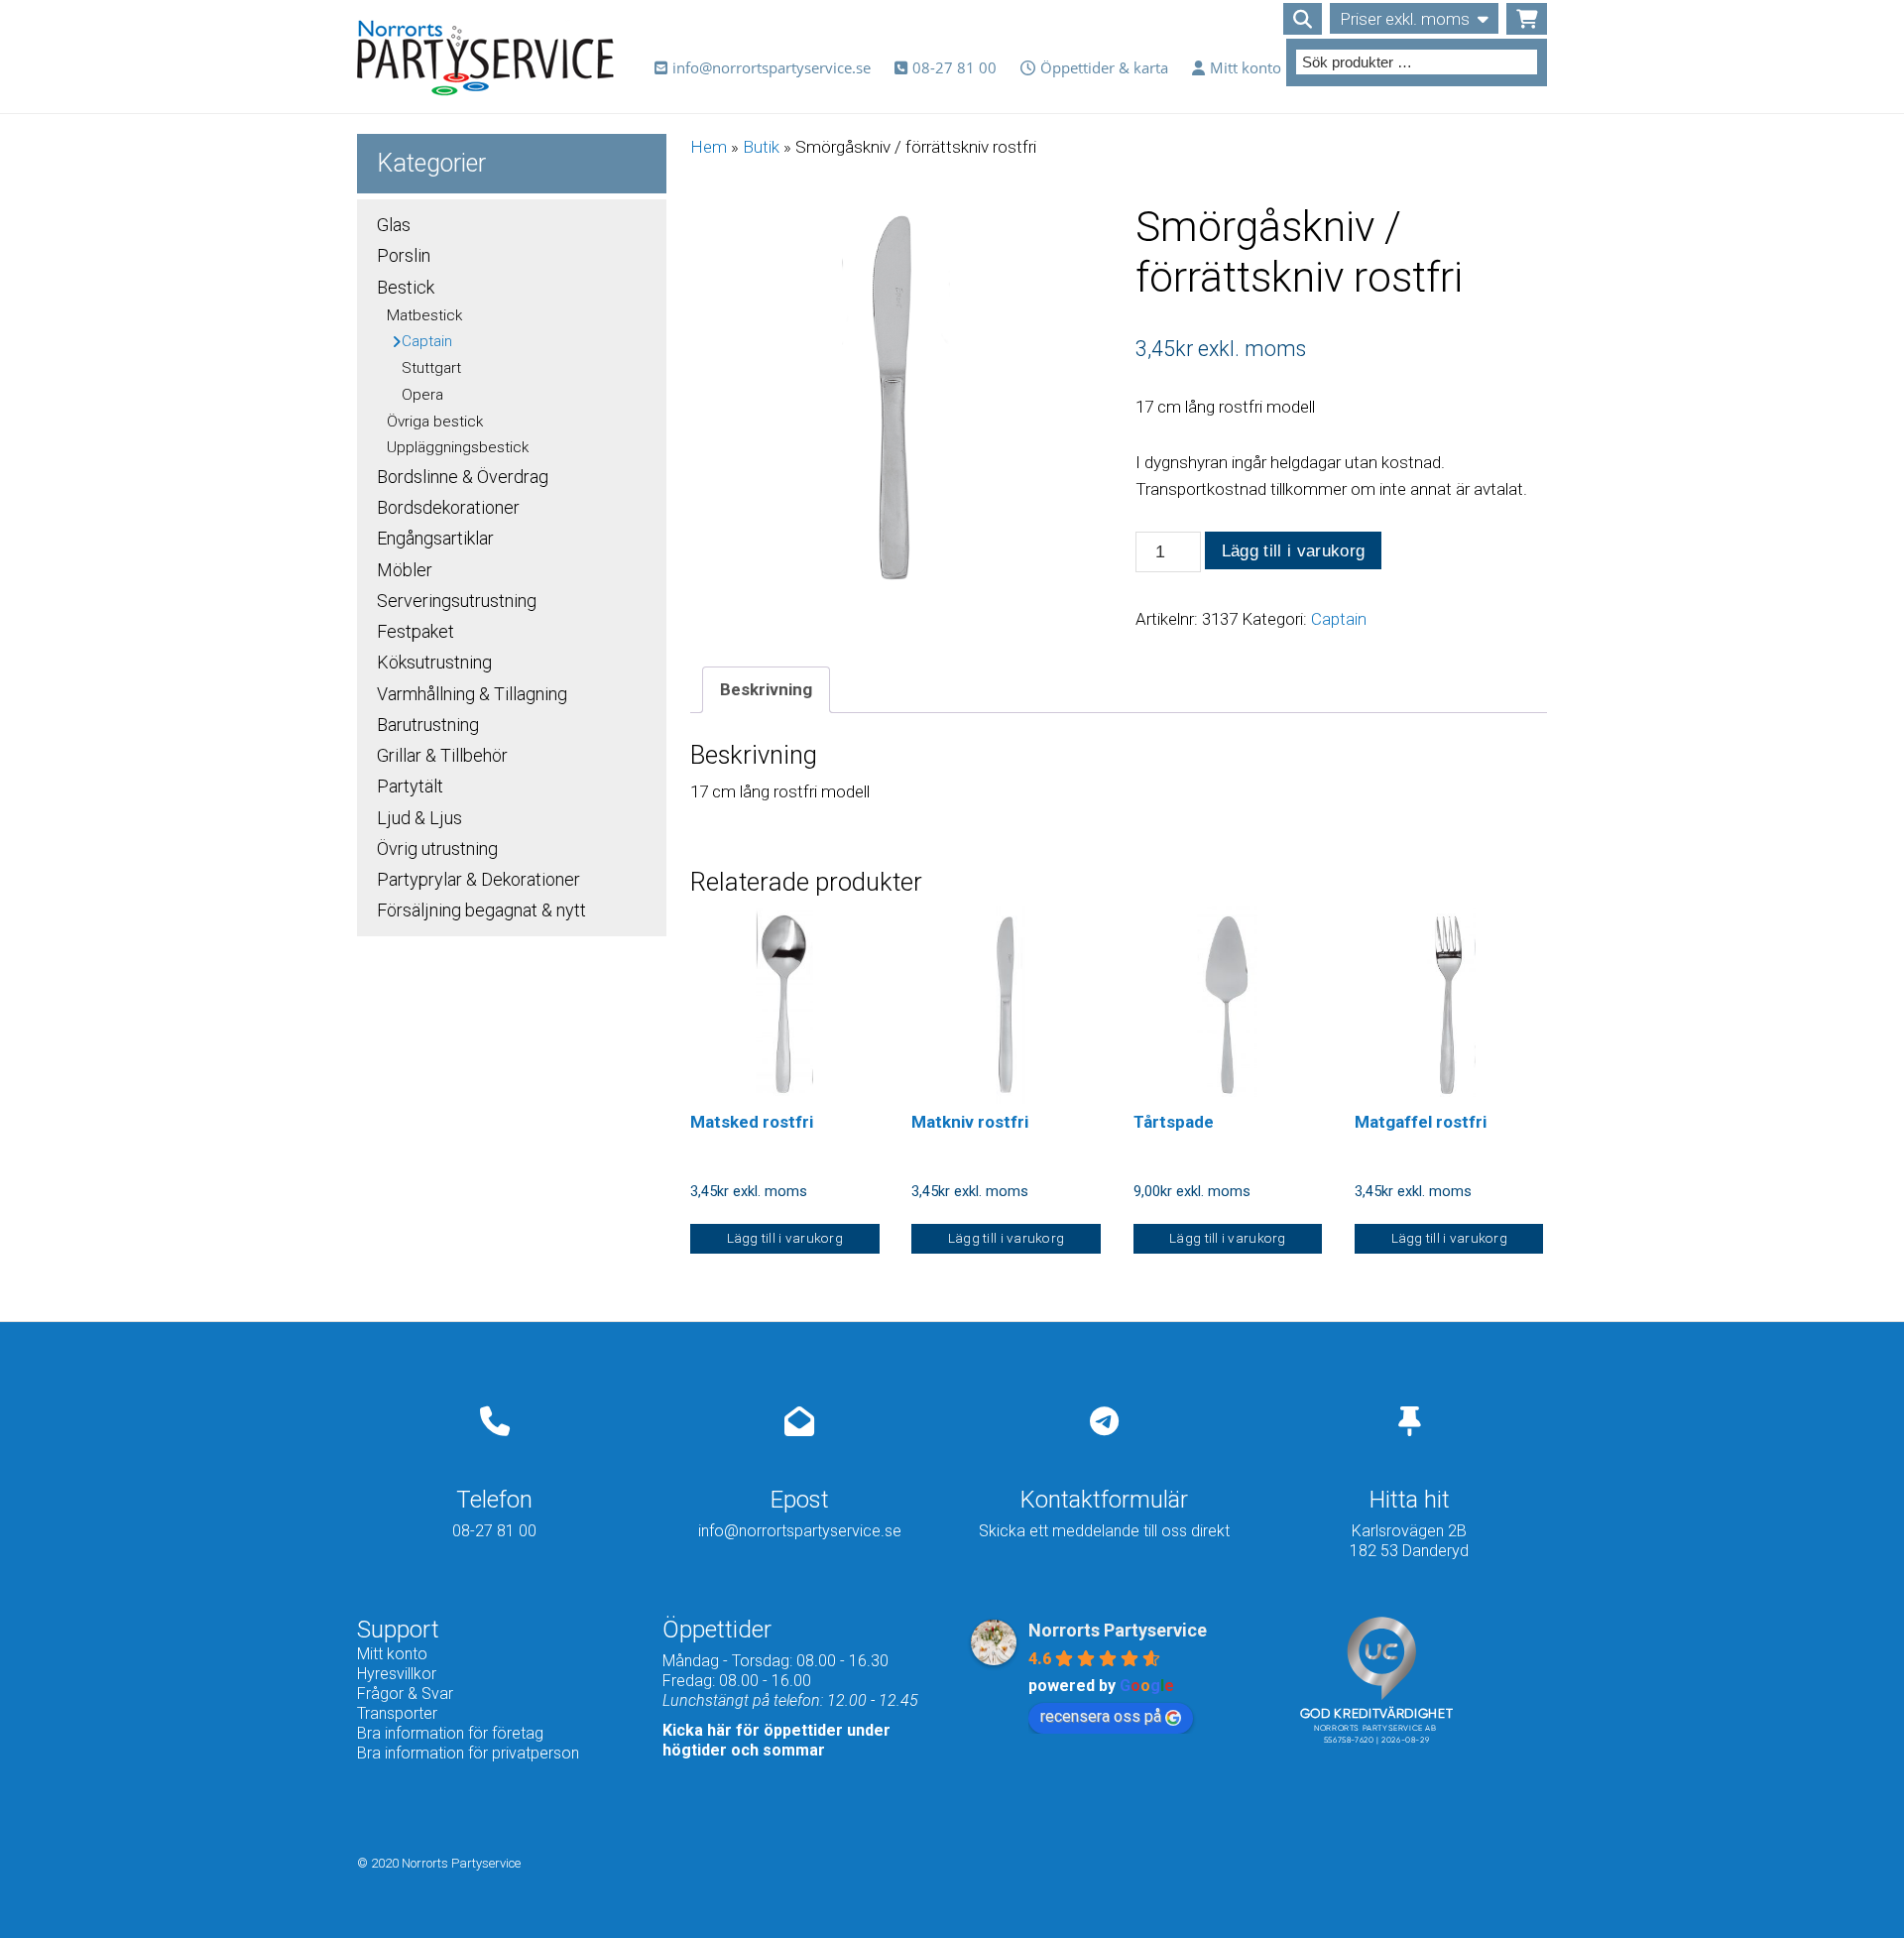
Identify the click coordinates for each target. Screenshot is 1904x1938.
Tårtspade (1174, 1122)
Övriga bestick (435, 422)
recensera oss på (1101, 1716)
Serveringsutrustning (457, 601)
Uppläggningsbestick (458, 447)
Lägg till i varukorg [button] (785, 1238)
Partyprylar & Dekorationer (478, 879)
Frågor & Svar (405, 1694)
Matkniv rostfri (970, 1122)
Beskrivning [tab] (766, 689)
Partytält (410, 786)
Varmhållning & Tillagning (472, 694)
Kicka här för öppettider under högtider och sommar (776, 1740)
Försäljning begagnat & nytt (481, 910)
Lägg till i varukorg (1294, 551)
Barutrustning (428, 725)
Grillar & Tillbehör (442, 755)
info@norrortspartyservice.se (772, 67)
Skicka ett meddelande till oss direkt (1104, 1531)
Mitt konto (1246, 67)
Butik (761, 147)
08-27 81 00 (954, 67)
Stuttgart (431, 368)
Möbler (405, 570)
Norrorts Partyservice (1118, 1630)
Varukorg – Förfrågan (1527, 19)
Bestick (406, 287)
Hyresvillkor (397, 1674)
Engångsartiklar (435, 538)
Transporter (397, 1713)
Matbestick (424, 315)
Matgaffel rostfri (1421, 1122)
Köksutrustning (434, 662)
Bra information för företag (450, 1733)
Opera (422, 395)
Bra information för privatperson (468, 1753)
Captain (1339, 619)
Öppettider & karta (1104, 67)
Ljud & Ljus (419, 818)
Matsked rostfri (752, 1122)
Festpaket (416, 631)
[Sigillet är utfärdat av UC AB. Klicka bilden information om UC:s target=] (1381, 1789)
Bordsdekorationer (448, 507)
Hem (709, 147)
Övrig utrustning (437, 848)
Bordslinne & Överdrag (463, 477)
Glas (394, 225)
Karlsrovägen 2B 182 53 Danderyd (1409, 1541)
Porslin (404, 255)
